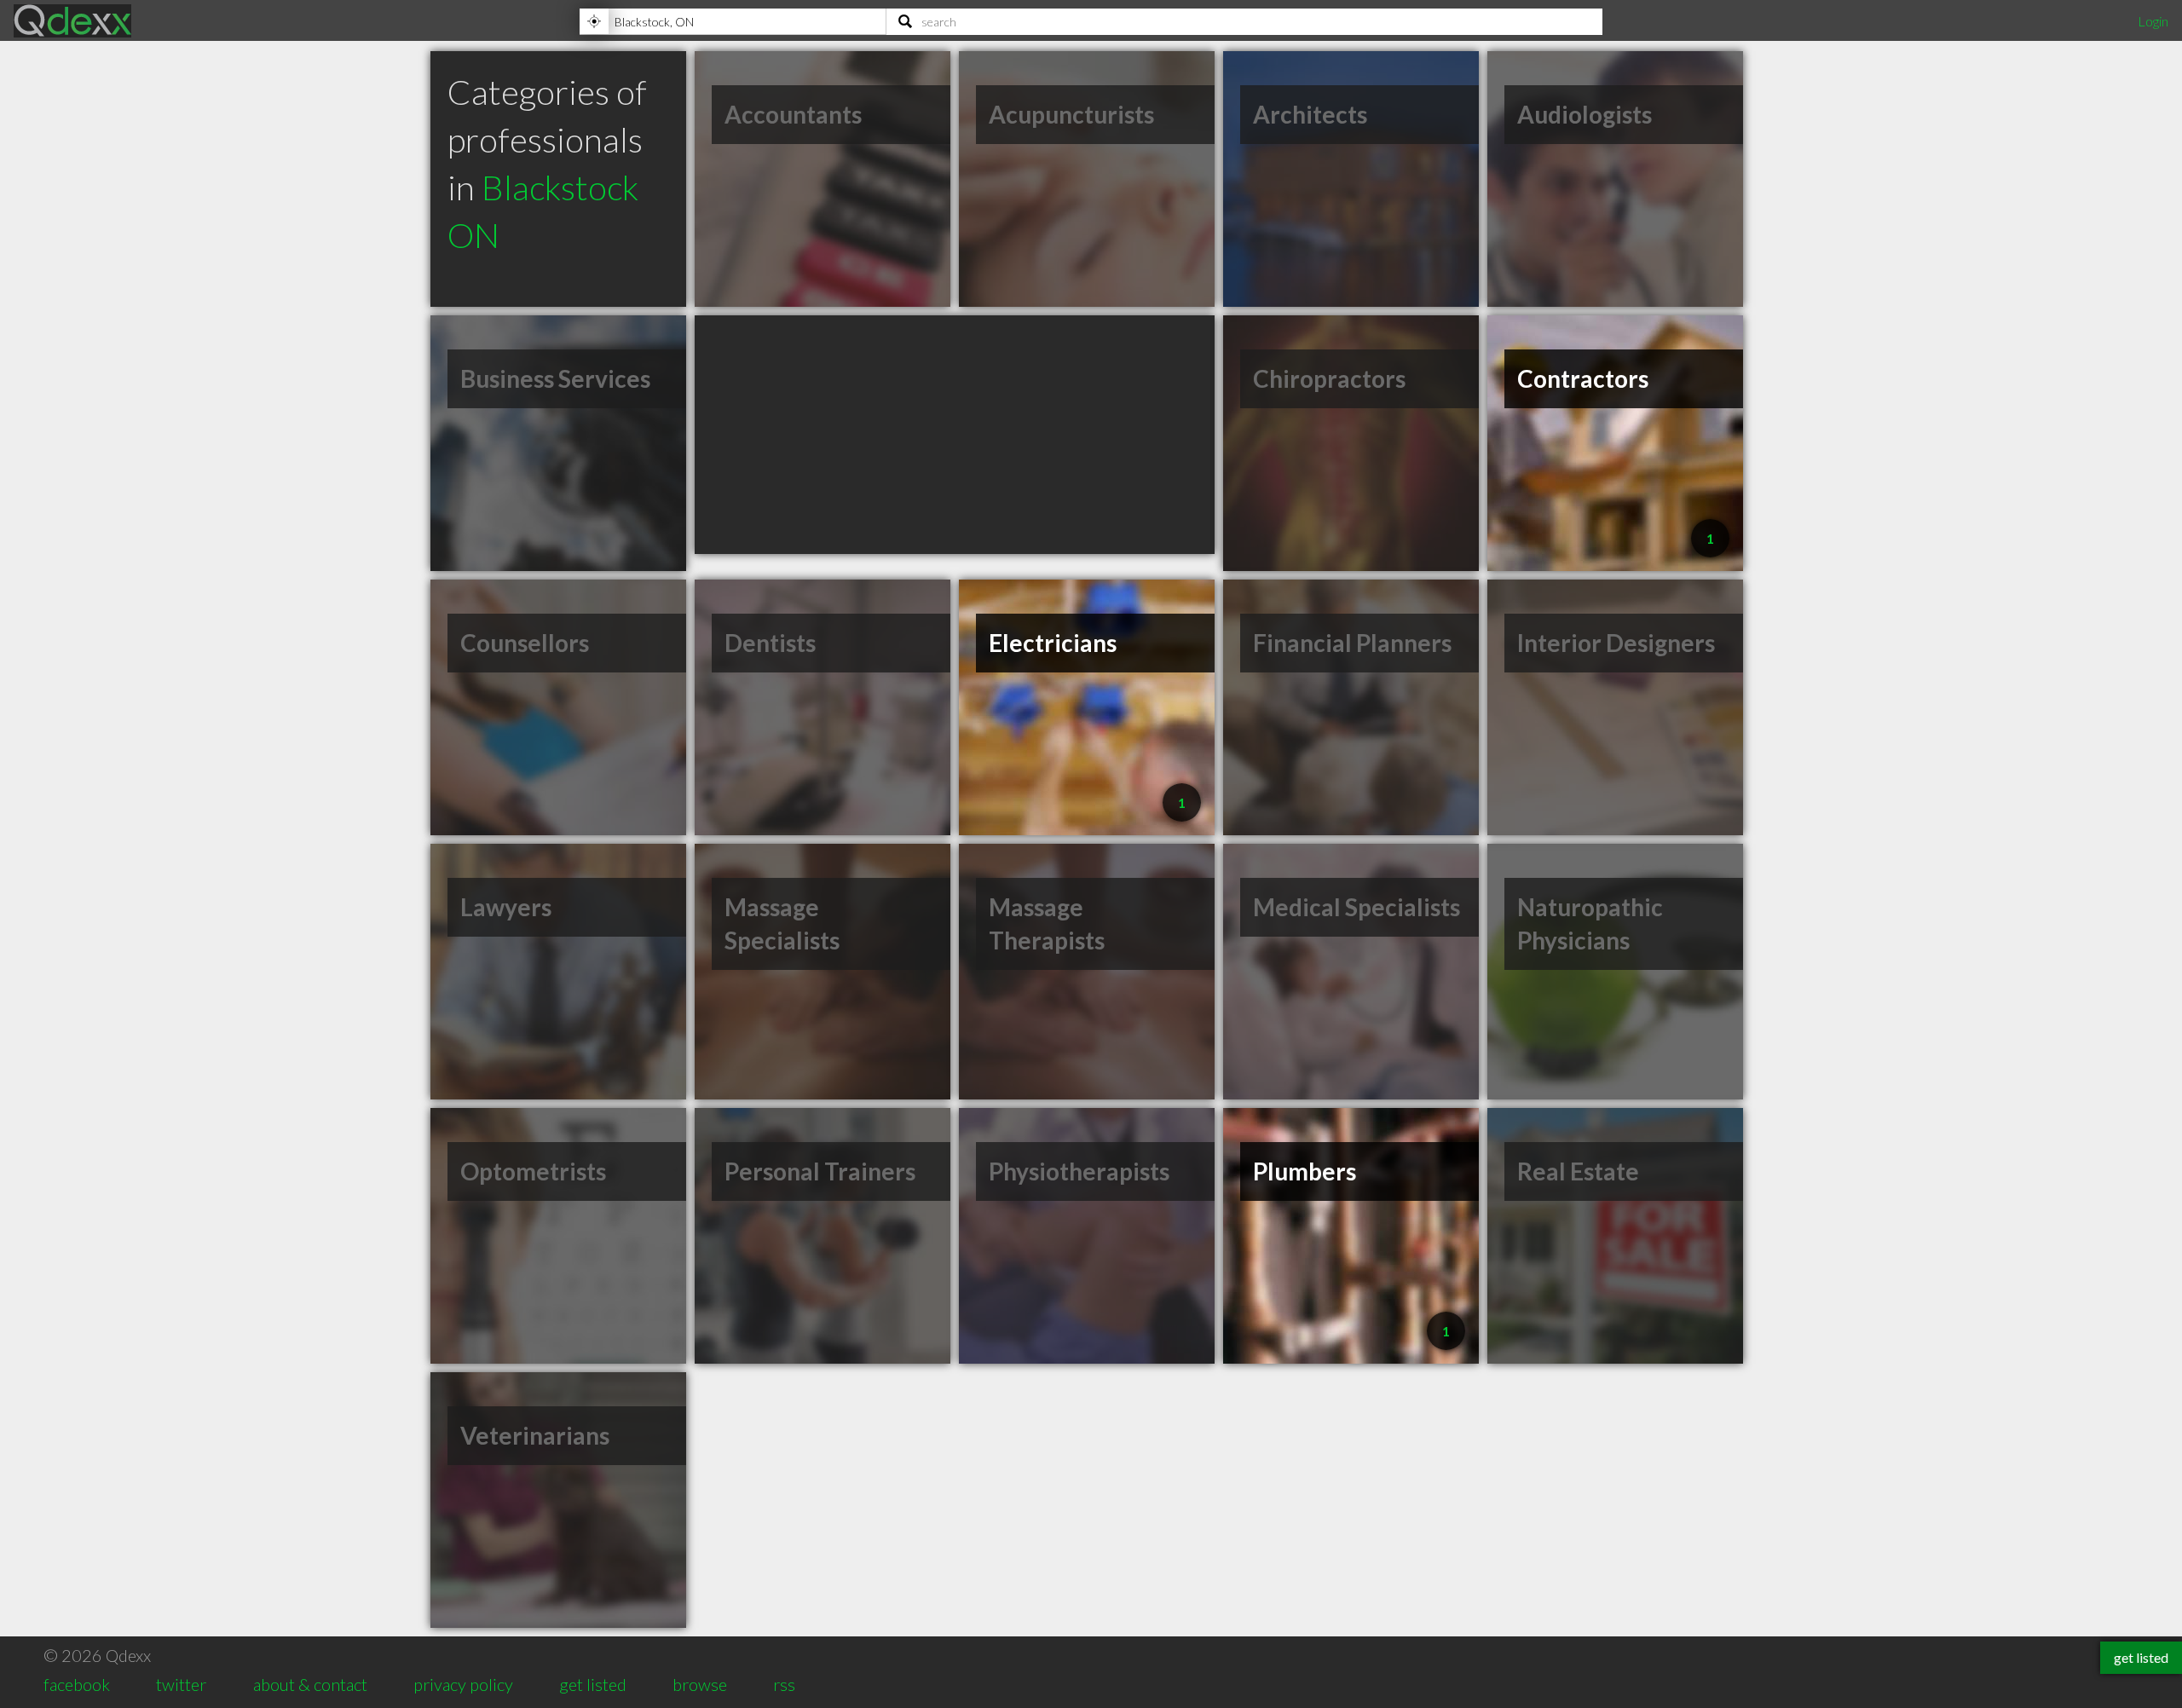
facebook (77, 1684)
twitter (181, 1684)
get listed (593, 1684)
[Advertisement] (955, 435)
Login (2153, 21)
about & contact (310, 1684)
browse (700, 1684)
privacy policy (463, 1684)
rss (784, 1684)
